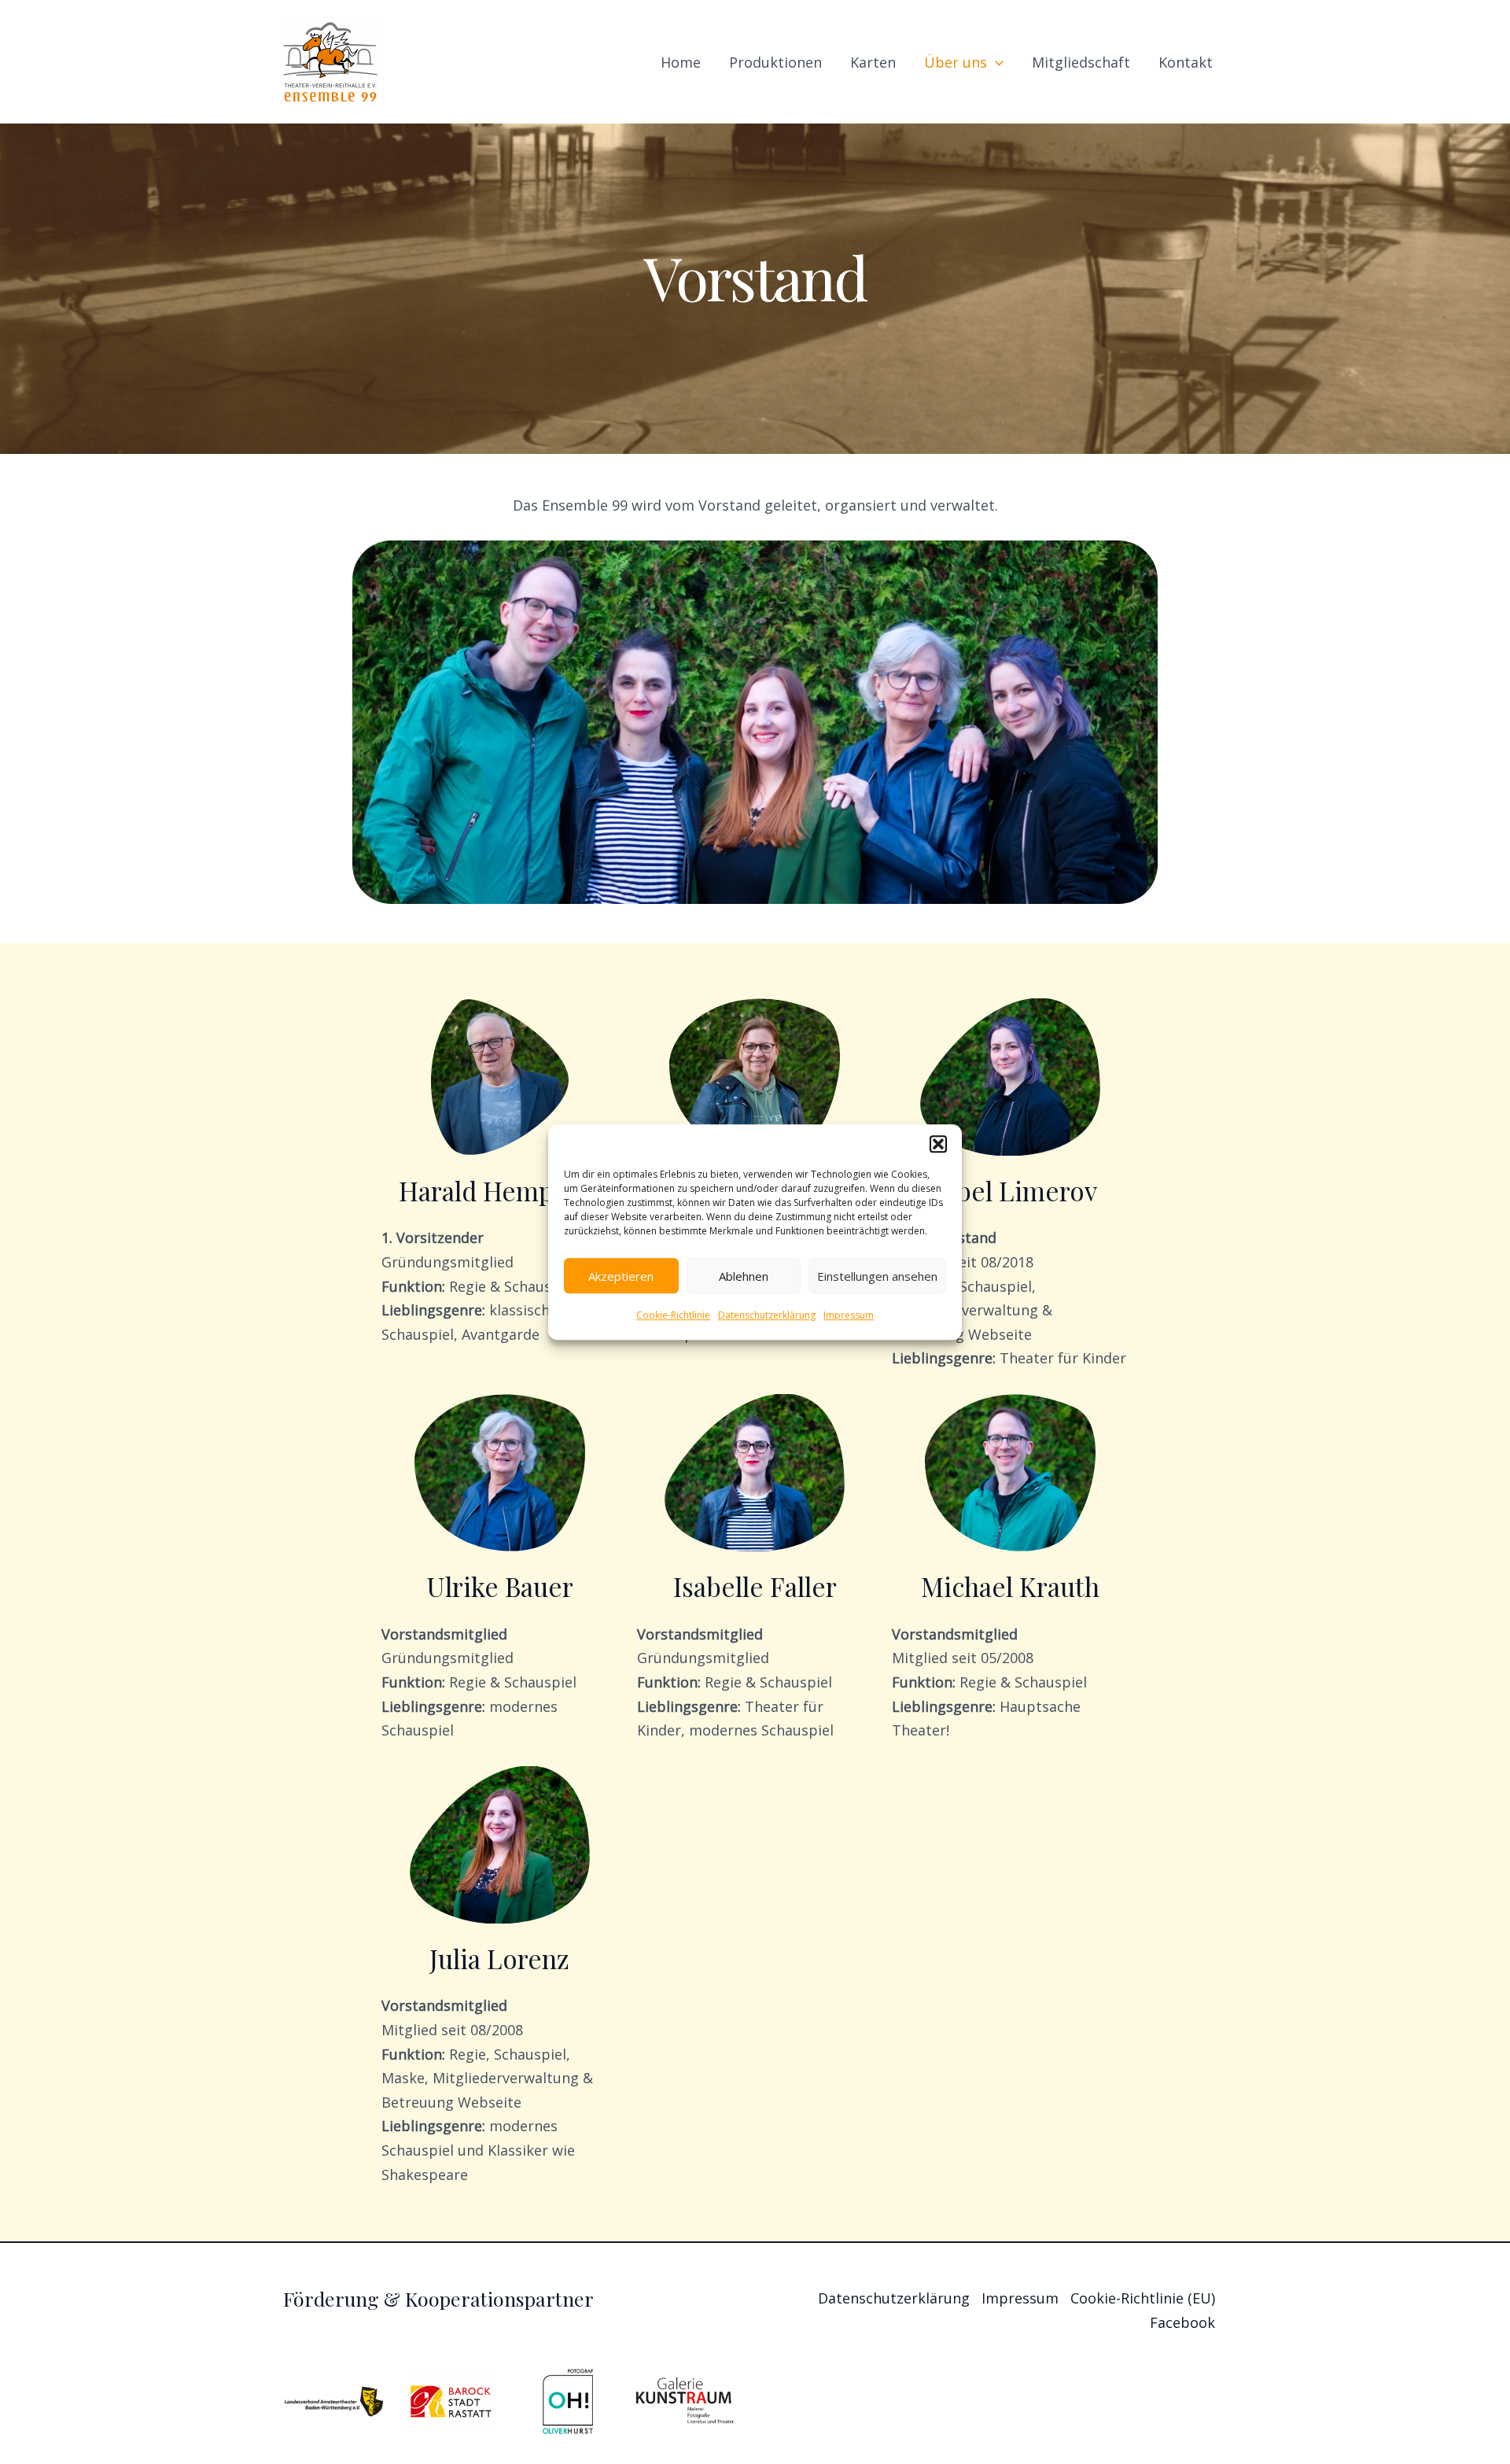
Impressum (849, 1315)
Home (681, 62)
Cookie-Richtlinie (673, 1315)
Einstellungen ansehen (877, 1276)
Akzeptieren (621, 1276)
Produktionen (775, 62)
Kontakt (1186, 62)
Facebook (1182, 2322)
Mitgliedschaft (1081, 62)
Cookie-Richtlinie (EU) (1143, 2298)
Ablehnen (744, 1276)
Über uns (956, 62)
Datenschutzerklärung (767, 1315)
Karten (873, 62)
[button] (938, 1144)
